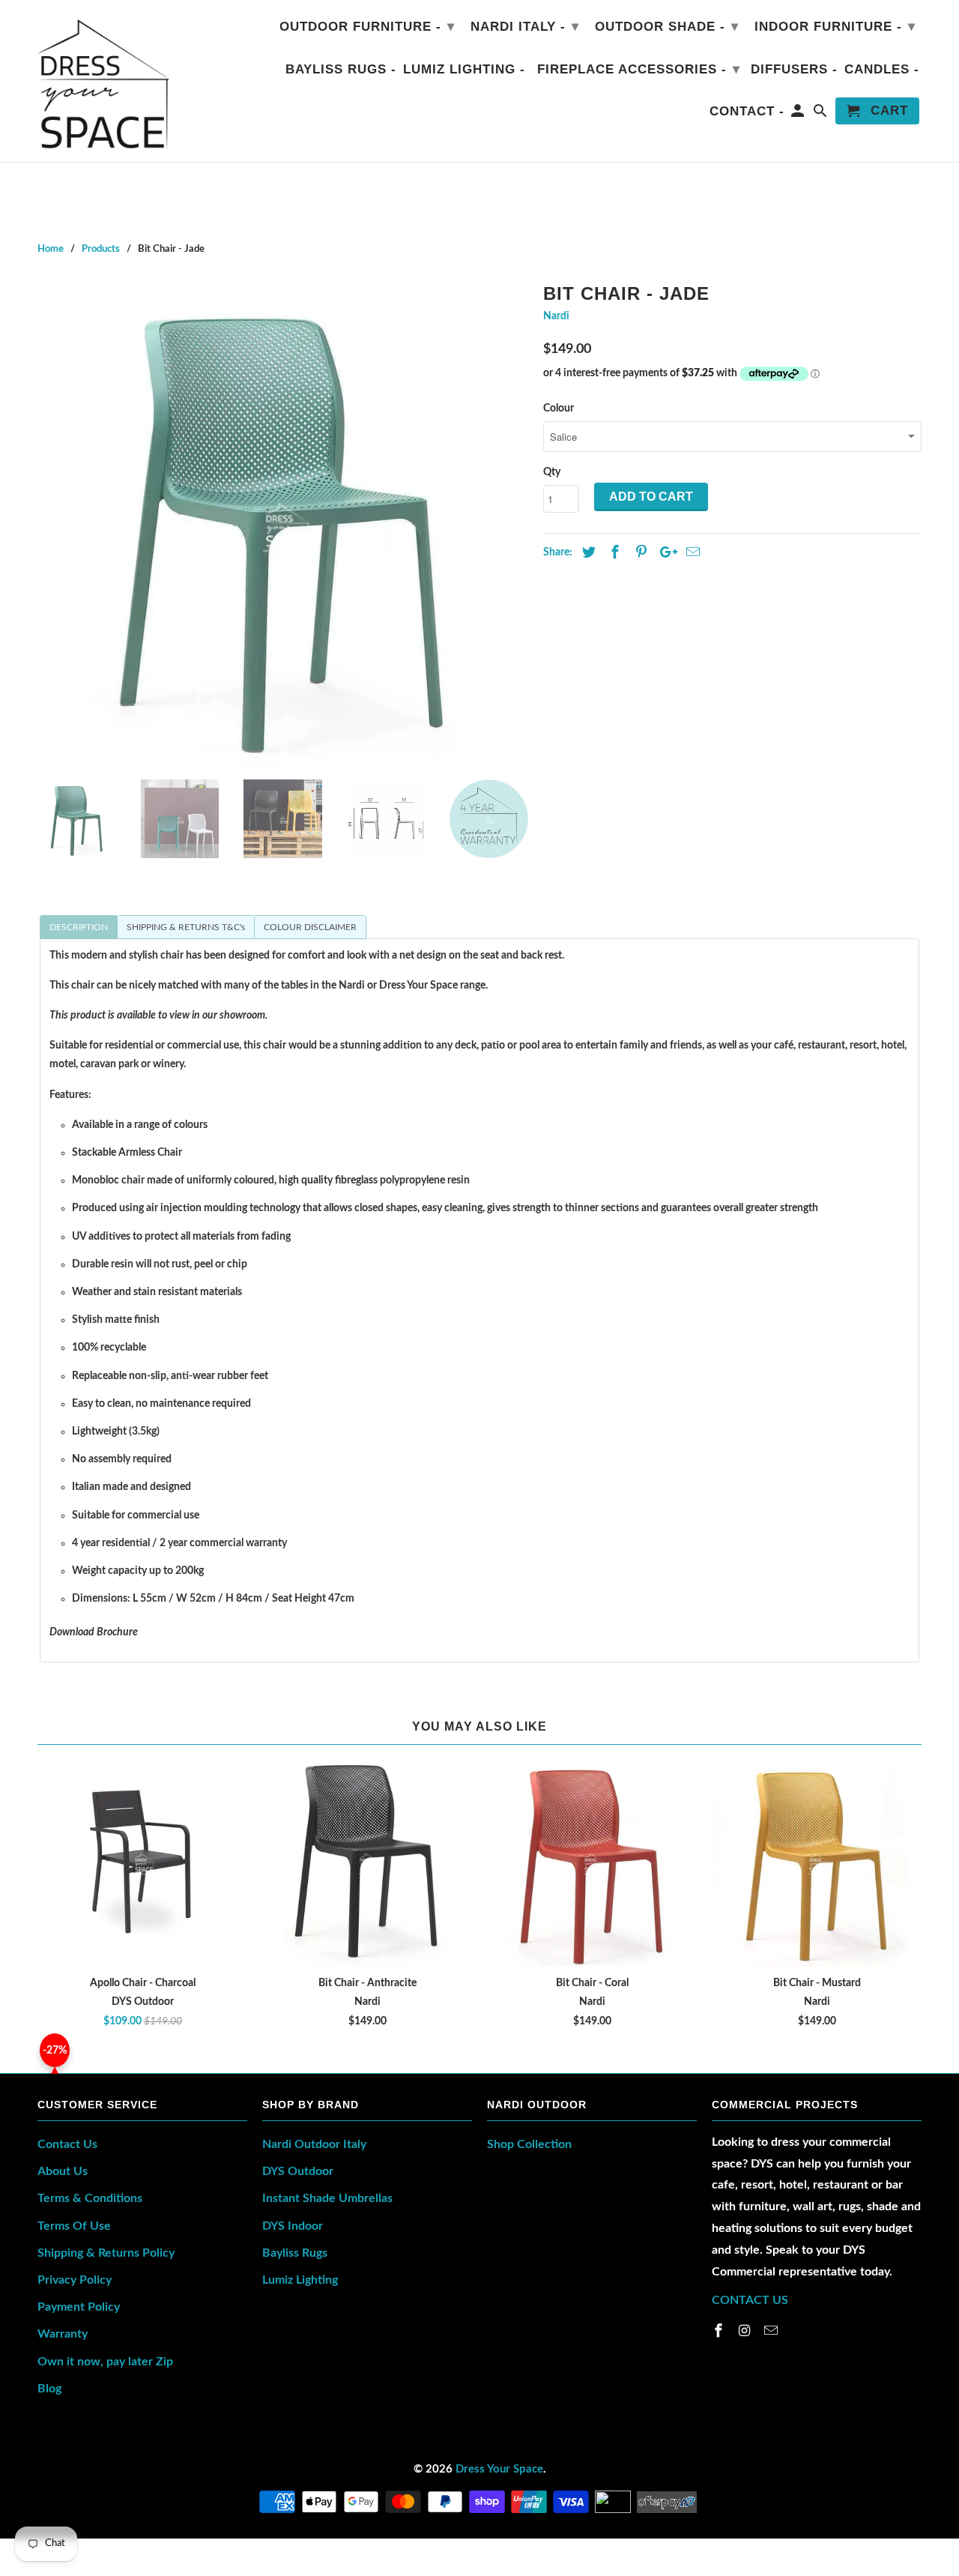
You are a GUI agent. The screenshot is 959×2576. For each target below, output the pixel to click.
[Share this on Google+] (665, 553)
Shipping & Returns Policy (106, 2253)
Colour (559, 408)
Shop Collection (529, 2144)
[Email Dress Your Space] (772, 2332)
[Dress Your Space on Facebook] (720, 2332)
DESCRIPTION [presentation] (79, 927)
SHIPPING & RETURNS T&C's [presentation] (186, 927)
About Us (63, 2171)
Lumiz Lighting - (464, 69)
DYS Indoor (293, 2226)
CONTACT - (747, 111)
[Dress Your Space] (103, 81)
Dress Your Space (499, 2469)
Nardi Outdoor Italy (314, 2144)
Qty (552, 472)
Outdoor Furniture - (367, 26)
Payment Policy (79, 2307)
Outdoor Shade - (667, 26)
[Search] (822, 114)
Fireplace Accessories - (639, 69)
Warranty (63, 2334)
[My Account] (799, 114)
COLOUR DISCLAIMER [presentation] (310, 927)
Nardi (556, 316)
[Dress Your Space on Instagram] (746, 2332)
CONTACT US (750, 2300)
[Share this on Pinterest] (639, 553)
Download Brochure (94, 1632)
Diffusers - (794, 69)
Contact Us (67, 2144)
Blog (49, 2389)
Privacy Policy (75, 2280)
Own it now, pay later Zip (105, 2362)
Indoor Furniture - (835, 26)
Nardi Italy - (525, 26)
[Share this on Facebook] (613, 553)
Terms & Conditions (90, 2198)
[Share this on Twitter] (587, 553)
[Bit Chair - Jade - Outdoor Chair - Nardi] (283, 523)
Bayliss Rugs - (341, 69)
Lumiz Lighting (300, 2280)
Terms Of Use (74, 2226)
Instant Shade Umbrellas (327, 2198)
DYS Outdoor (298, 2171)
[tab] (79, 927)
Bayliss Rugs (295, 2253)
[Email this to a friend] (691, 553)
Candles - (882, 69)
